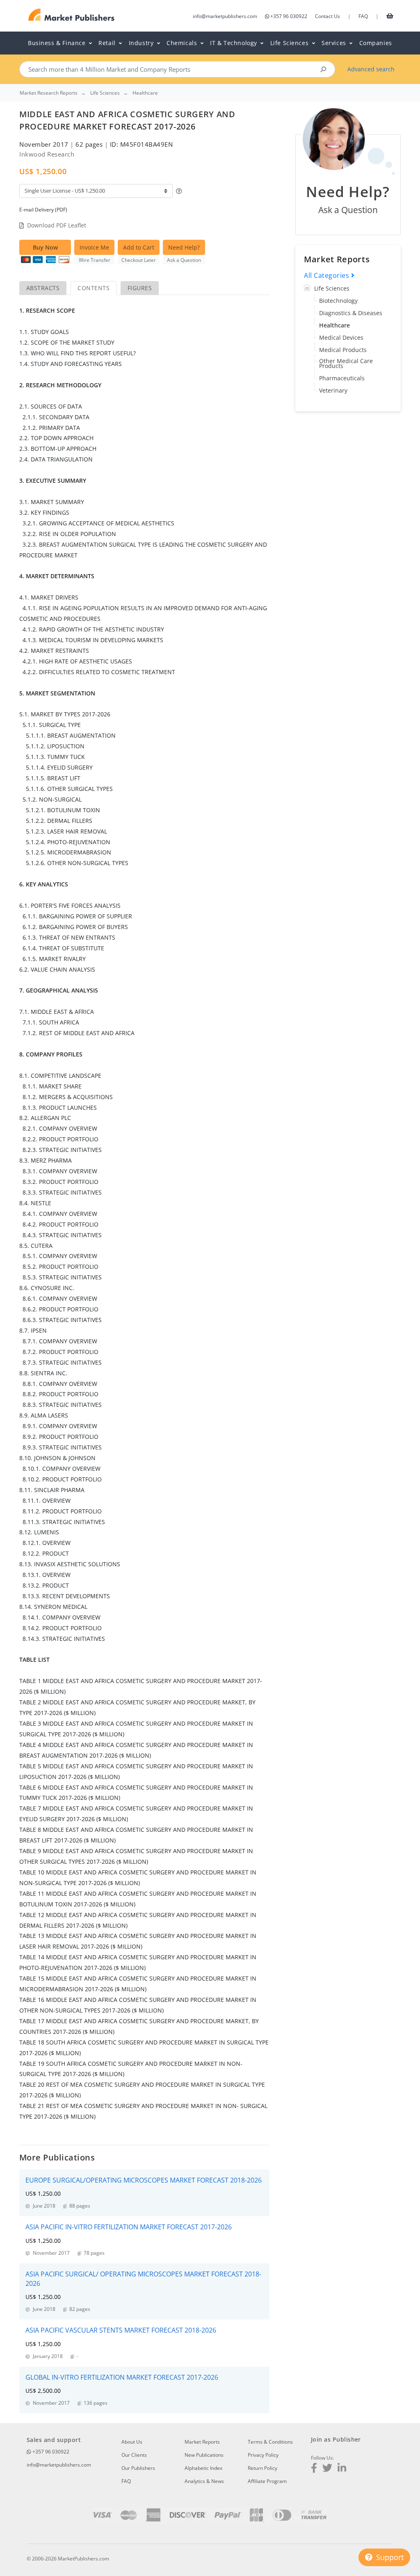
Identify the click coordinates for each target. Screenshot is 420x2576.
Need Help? (184, 247)
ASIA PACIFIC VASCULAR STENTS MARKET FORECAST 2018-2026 (121, 2330)
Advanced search (371, 69)
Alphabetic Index (203, 2468)
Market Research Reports (49, 93)
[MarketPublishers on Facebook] (314, 2469)
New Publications (204, 2455)
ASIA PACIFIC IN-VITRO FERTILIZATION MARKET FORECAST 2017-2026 (129, 2227)
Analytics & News (204, 2481)
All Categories (328, 275)
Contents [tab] (94, 288)
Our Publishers (138, 2468)
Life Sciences (332, 288)
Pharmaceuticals (342, 378)
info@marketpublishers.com (225, 16)
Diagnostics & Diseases (351, 313)
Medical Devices (341, 337)
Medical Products (343, 350)
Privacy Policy (263, 2455)
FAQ (363, 16)
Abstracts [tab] (43, 288)
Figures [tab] (140, 288)
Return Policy (262, 2468)
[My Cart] (390, 16)
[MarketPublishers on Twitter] (327, 2469)
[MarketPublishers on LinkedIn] (342, 2469)
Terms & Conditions (270, 2442)
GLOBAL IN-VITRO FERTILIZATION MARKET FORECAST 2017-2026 (122, 2377)
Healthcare (334, 325)
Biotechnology (338, 301)
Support (389, 2557)
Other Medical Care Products (346, 363)
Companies (376, 43)
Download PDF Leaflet (57, 225)
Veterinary (333, 390)
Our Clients (134, 2455)
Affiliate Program (267, 2481)
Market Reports (202, 2442)
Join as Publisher (336, 2439)
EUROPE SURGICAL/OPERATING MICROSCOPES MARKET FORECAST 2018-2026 (144, 2180)
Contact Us (328, 16)
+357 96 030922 (289, 16)
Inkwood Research (47, 154)
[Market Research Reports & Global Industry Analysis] (72, 15)
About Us (132, 2442)
